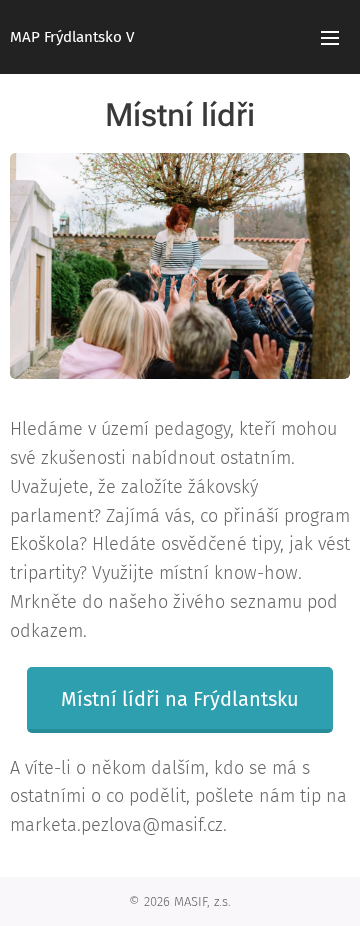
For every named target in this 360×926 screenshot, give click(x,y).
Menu (330, 37)
